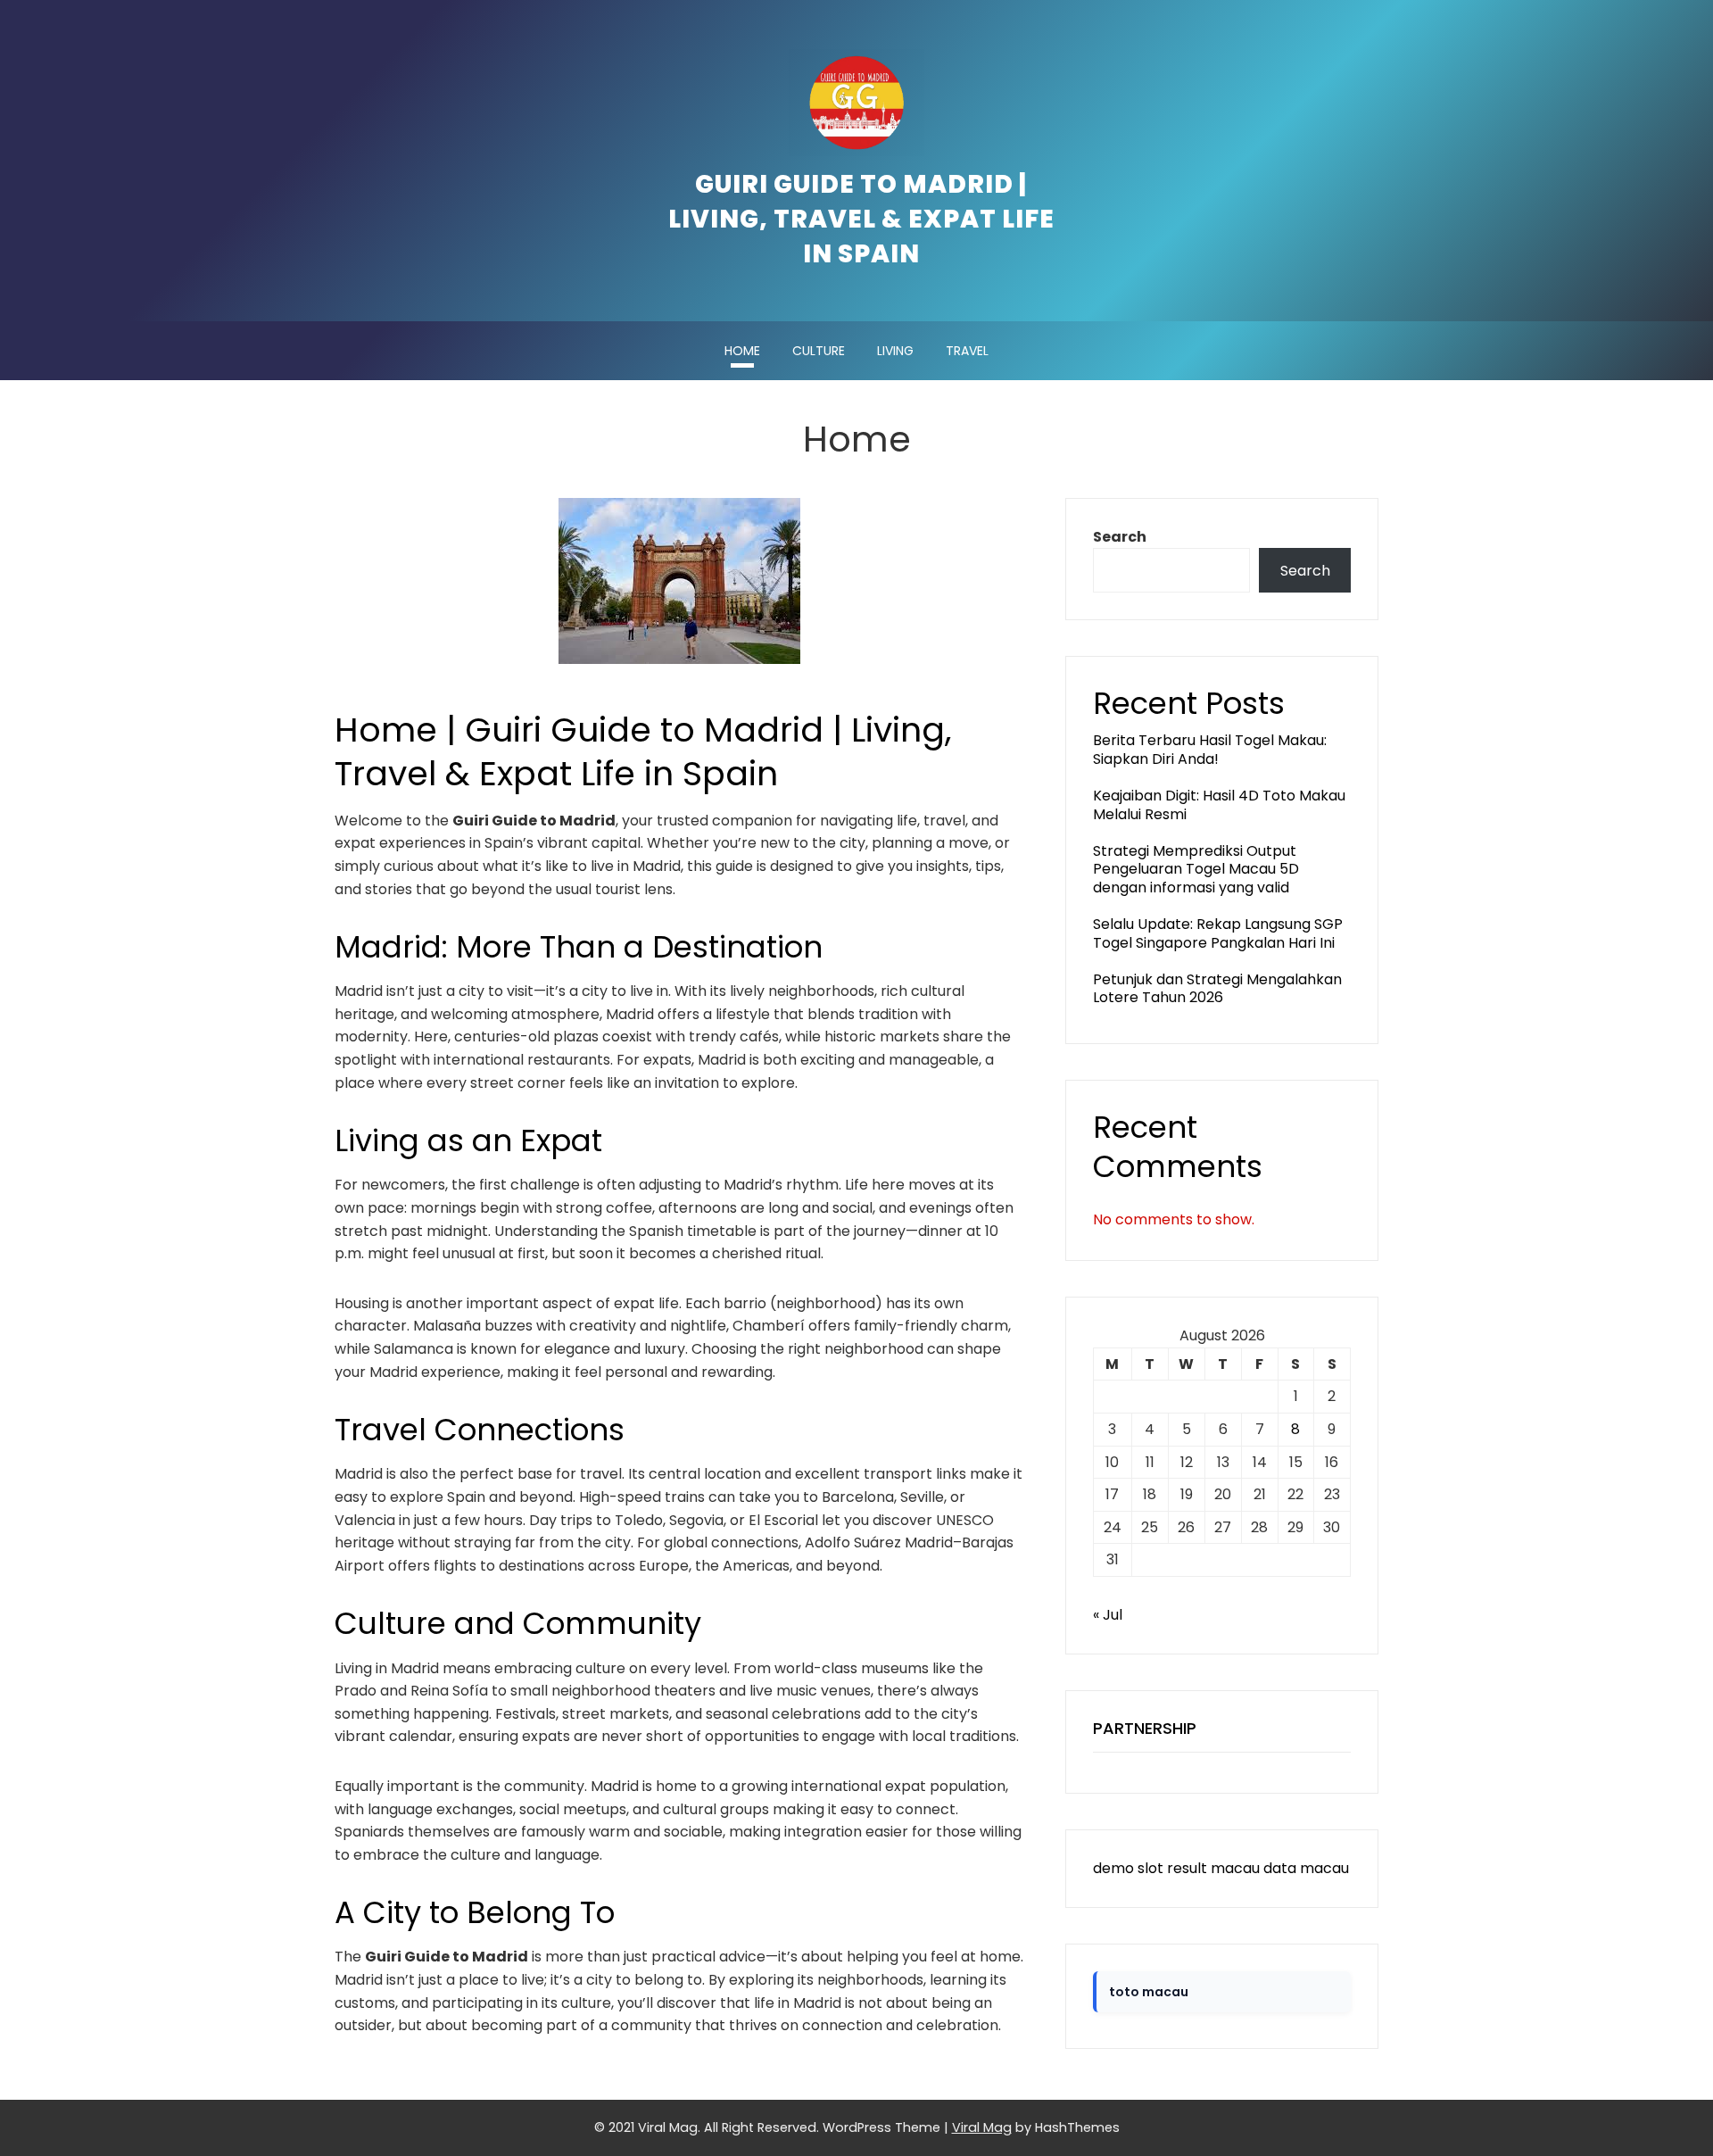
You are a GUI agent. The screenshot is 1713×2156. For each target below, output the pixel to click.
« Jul (1108, 1615)
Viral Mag (982, 2127)
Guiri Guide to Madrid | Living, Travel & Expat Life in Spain (861, 219)
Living (895, 351)
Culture (819, 351)
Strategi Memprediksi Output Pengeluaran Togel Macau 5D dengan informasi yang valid (1196, 870)
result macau (1213, 1868)
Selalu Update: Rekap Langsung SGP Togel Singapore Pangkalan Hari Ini (1218, 933)
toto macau (1149, 1992)
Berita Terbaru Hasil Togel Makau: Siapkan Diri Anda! (1210, 750)
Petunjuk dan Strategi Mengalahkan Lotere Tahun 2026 (1217, 989)
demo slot (1128, 1868)
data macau (1306, 1868)
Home (742, 351)
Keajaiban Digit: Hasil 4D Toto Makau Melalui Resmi (1219, 805)
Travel (967, 351)
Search (1120, 537)
